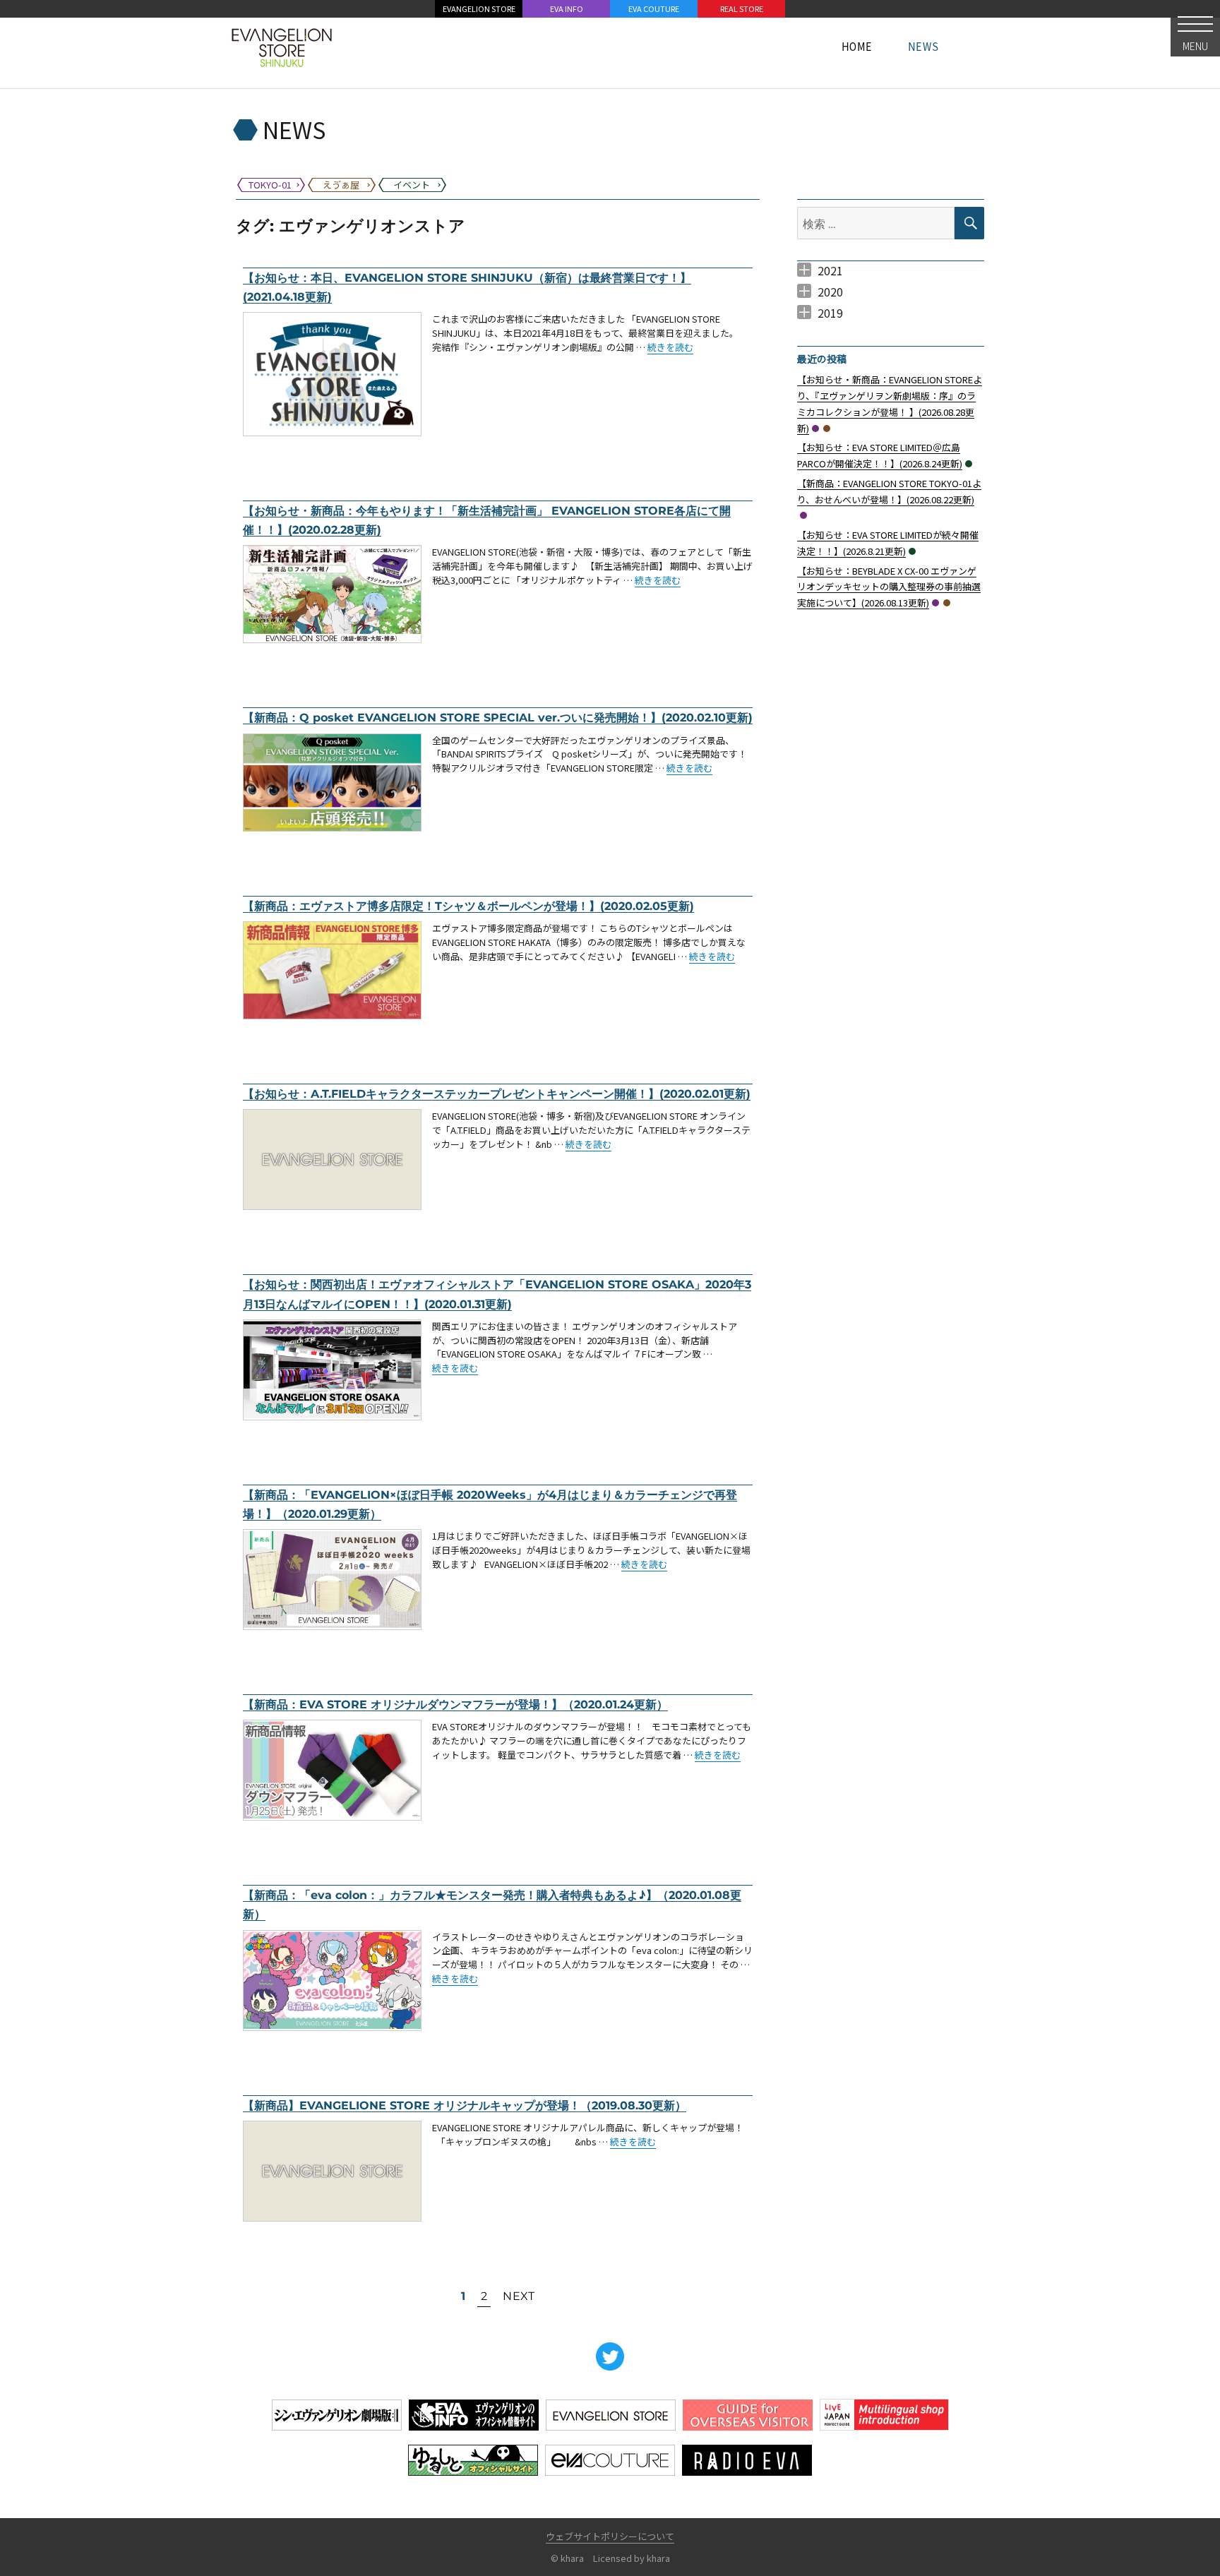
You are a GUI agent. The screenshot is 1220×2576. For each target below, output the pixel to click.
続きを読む (670, 347)
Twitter (610, 2356)
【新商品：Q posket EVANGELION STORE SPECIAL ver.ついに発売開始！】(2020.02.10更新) (498, 718)
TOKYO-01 (815, 429)
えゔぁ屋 (827, 429)
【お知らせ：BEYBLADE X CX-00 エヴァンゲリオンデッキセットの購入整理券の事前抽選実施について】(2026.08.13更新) (889, 587)
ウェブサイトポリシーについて (610, 2536)
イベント (969, 464)
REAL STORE (742, 8)
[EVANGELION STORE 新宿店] (282, 46)
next (519, 2296)
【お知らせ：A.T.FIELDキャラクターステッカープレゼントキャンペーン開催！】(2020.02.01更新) (497, 1094)
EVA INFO (567, 8)
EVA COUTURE (654, 8)
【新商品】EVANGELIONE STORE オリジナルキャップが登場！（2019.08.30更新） (465, 2105)
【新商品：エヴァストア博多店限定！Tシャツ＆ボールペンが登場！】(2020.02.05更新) (468, 906)
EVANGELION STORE (479, 8)
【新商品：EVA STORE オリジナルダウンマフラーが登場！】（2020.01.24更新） (455, 1705)
